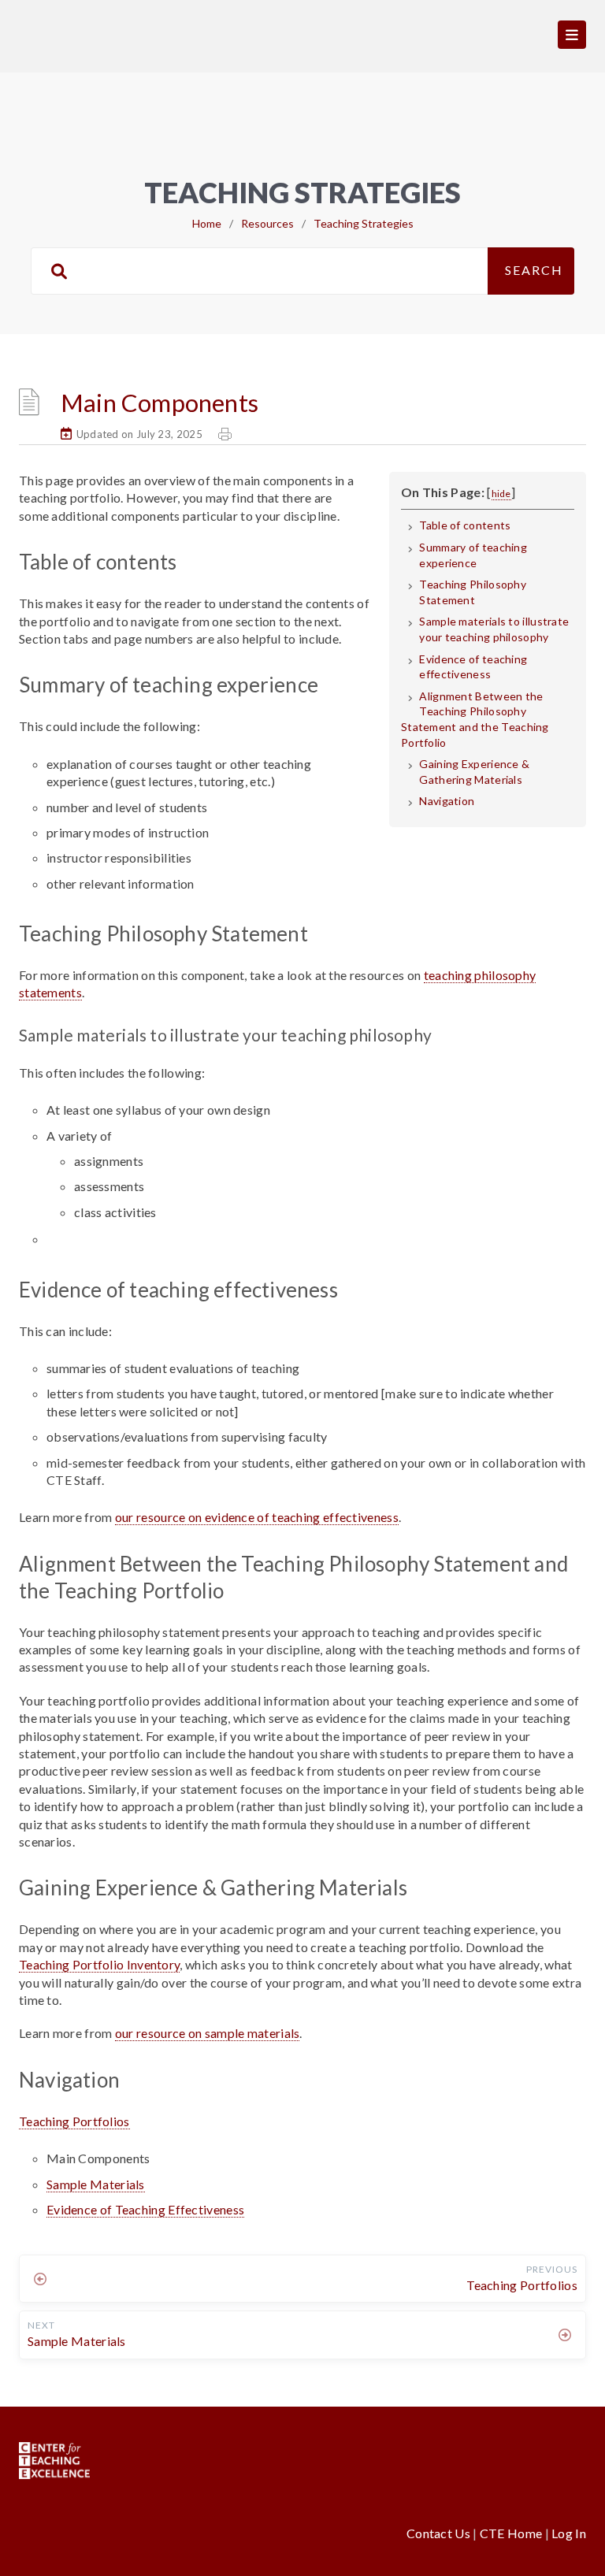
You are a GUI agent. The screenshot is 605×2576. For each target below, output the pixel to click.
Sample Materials (96, 2184)
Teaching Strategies (364, 223)
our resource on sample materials (208, 2033)
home (207, 223)
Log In (569, 2533)
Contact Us (440, 2533)
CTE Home (511, 2533)
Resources (267, 223)
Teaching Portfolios (74, 2121)
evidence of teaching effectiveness (257, 1517)
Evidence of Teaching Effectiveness (145, 2209)
